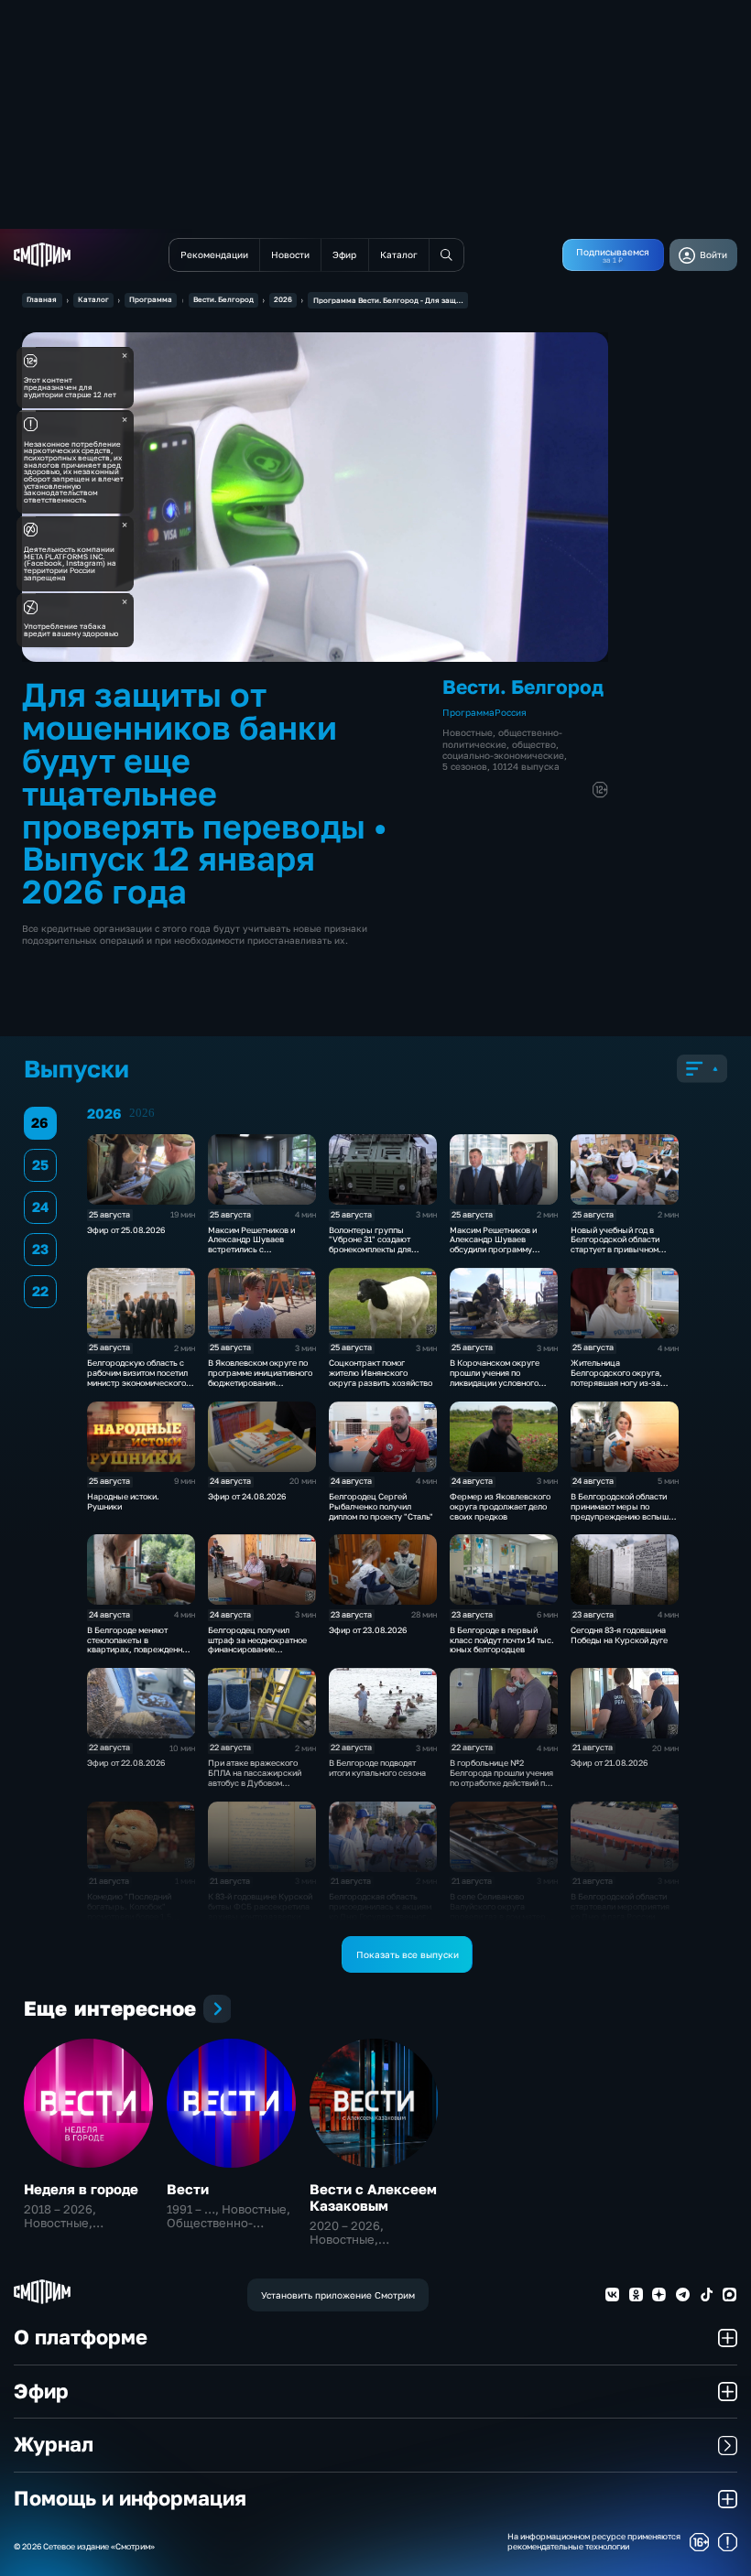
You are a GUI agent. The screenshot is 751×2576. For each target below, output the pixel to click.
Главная (42, 299)
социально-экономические (503, 755)
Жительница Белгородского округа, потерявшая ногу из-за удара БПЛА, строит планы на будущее (624, 1382)
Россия (511, 712)
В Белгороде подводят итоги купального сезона (377, 1768)
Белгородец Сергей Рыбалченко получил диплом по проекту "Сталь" (381, 1506)
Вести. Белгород (223, 299)
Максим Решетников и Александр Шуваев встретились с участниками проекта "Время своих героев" (251, 1250)
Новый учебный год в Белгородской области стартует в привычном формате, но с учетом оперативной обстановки (619, 1250)
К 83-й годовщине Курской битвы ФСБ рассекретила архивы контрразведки (260, 1906)
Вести (188, 2189)
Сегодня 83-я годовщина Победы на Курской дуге (619, 1635)
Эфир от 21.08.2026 (609, 1763)
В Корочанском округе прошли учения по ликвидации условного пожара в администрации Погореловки (500, 1382)
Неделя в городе (81, 2189)
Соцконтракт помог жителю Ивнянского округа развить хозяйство (381, 1373)
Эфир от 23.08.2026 (368, 1630)
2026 (283, 299)
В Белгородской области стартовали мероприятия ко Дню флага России (620, 1906)
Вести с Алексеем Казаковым (373, 2197)
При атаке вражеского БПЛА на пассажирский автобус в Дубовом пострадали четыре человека (255, 1782)
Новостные (468, 732)
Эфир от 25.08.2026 (126, 1230)
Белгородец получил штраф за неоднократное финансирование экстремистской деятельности (257, 1650)
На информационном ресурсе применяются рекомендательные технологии (594, 2542)
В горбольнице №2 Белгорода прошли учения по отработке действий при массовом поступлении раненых (502, 1782)
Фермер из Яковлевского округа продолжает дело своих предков (500, 1506)
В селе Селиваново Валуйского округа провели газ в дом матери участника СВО (500, 1911)
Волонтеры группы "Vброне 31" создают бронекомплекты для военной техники (370, 1245)
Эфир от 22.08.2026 (126, 1763)
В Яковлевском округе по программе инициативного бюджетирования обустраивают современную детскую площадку (260, 1387)
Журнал (54, 2444)
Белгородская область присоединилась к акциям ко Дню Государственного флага (380, 1911)
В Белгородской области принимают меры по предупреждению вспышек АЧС (624, 1511)
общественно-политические (502, 738)
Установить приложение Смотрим (338, 2295)
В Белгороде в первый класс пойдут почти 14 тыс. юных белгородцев (502, 1640)
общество (534, 744)
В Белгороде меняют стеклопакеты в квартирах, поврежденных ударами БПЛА (140, 1645)
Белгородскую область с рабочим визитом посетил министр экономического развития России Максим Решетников (137, 1382)
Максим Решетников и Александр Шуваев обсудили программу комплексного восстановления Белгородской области (494, 1255)
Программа (151, 299)
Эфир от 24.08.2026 (247, 1496)
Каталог (93, 299)
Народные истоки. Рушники (123, 1501)
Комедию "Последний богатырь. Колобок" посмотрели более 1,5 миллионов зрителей (129, 1911)
